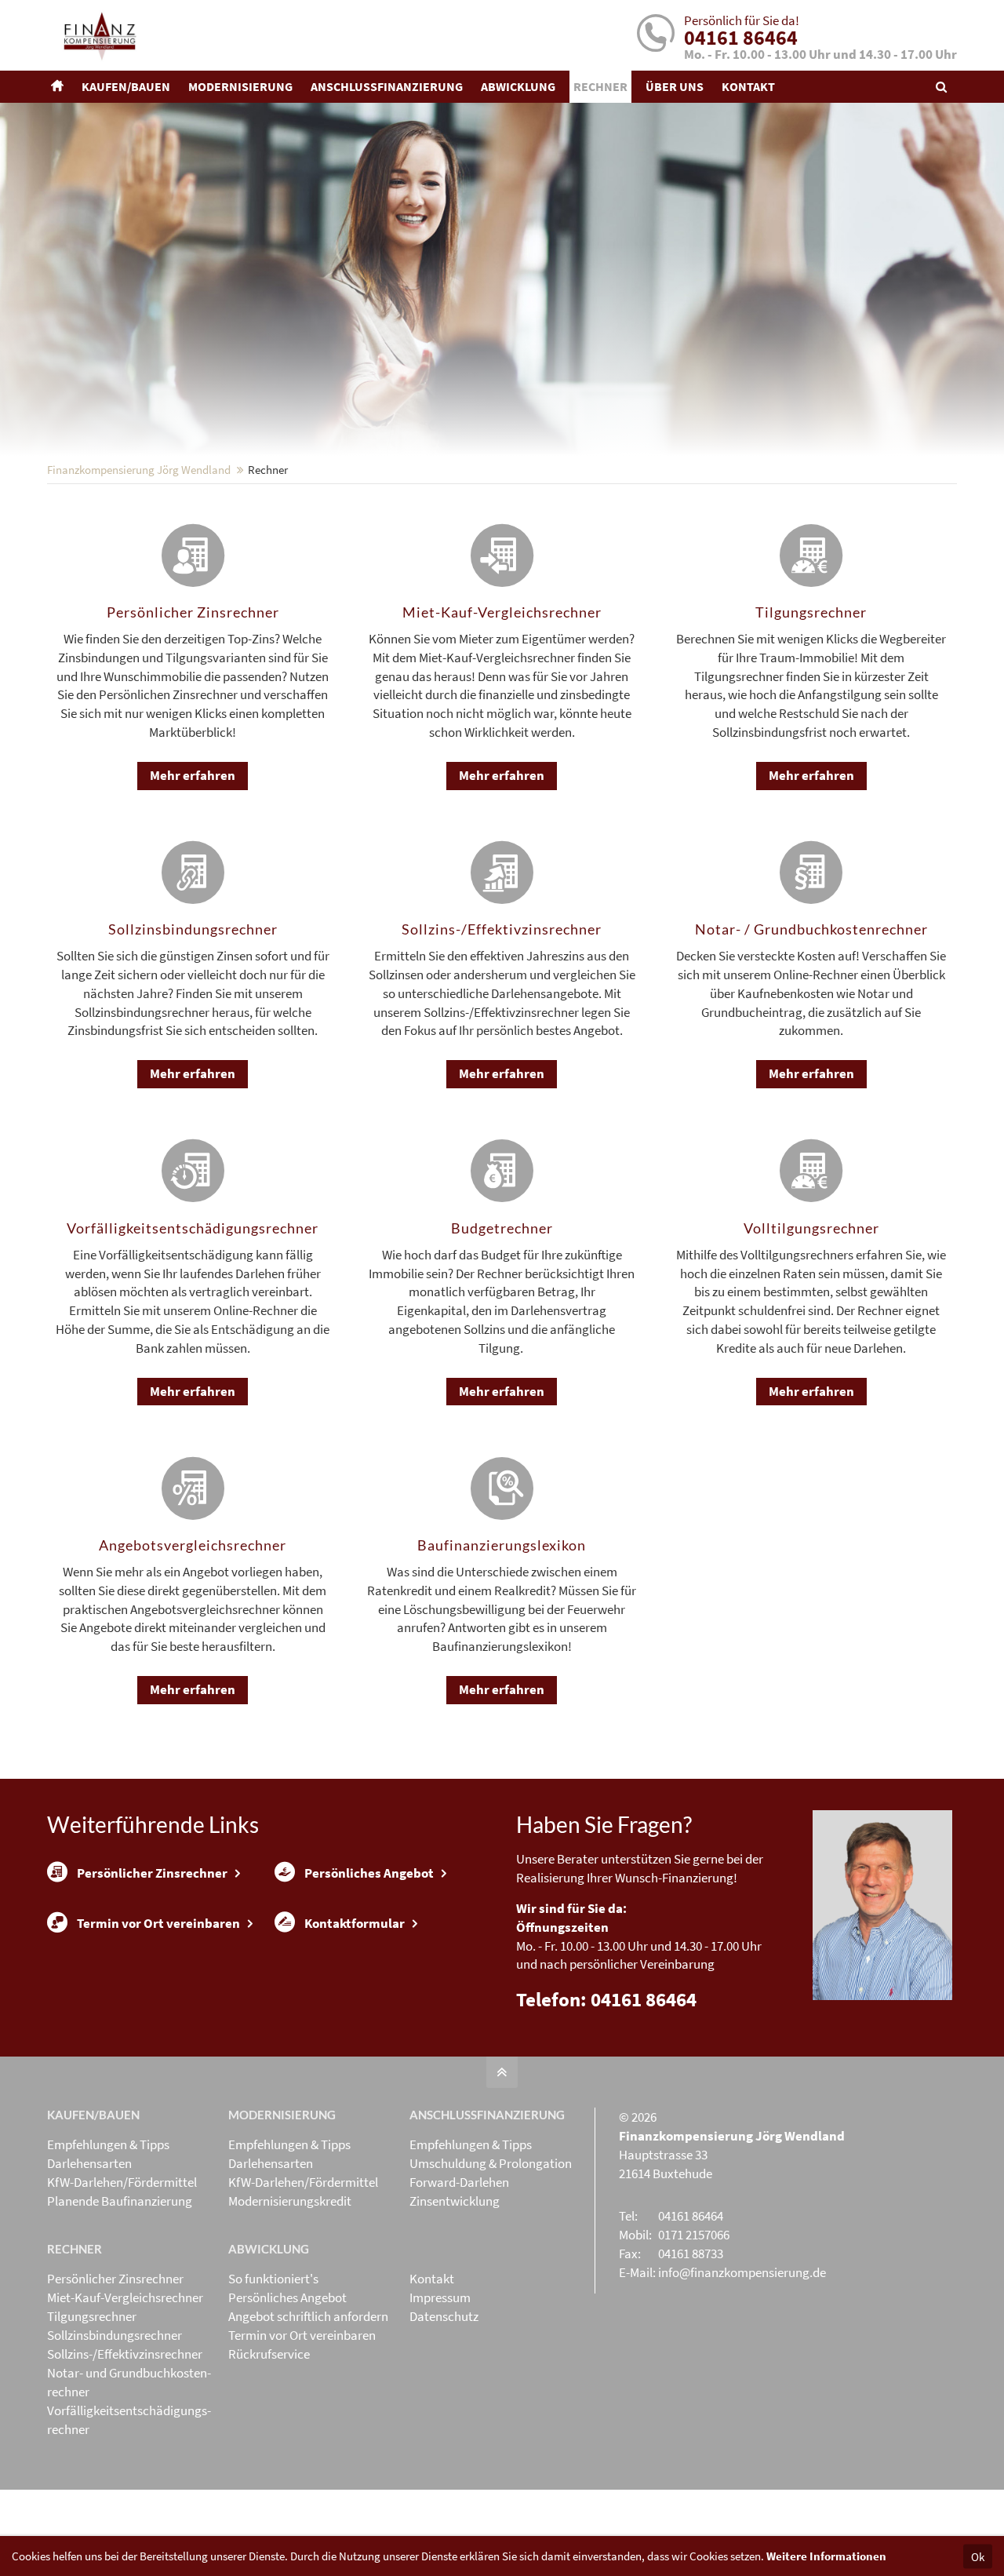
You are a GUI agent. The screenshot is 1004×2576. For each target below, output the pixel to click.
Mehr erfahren (193, 775)
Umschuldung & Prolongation (491, 2163)
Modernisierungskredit (290, 2201)
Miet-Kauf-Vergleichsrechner (125, 2297)
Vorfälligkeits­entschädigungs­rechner (129, 2420)
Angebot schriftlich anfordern (308, 2316)
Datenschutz (444, 2316)
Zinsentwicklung (455, 2201)
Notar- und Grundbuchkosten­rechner (129, 2382)
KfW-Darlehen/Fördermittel (122, 2182)
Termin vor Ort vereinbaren (158, 1923)
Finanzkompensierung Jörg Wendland (139, 470)
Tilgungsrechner (92, 2316)
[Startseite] (59, 87)
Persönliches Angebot (369, 1873)
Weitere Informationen (826, 2556)
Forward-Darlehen (459, 2182)
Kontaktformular (355, 1923)
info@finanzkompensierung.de (742, 2272)
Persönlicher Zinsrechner (152, 1873)
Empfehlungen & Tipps (108, 2144)
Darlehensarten (89, 2163)
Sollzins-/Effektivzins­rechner (125, 2354)
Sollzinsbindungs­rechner (115, 2335)
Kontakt (432, 2279)
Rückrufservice (269, 2354)
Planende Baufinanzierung (120, 2201)
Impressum (440, 2297)
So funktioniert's (273, 2279)
